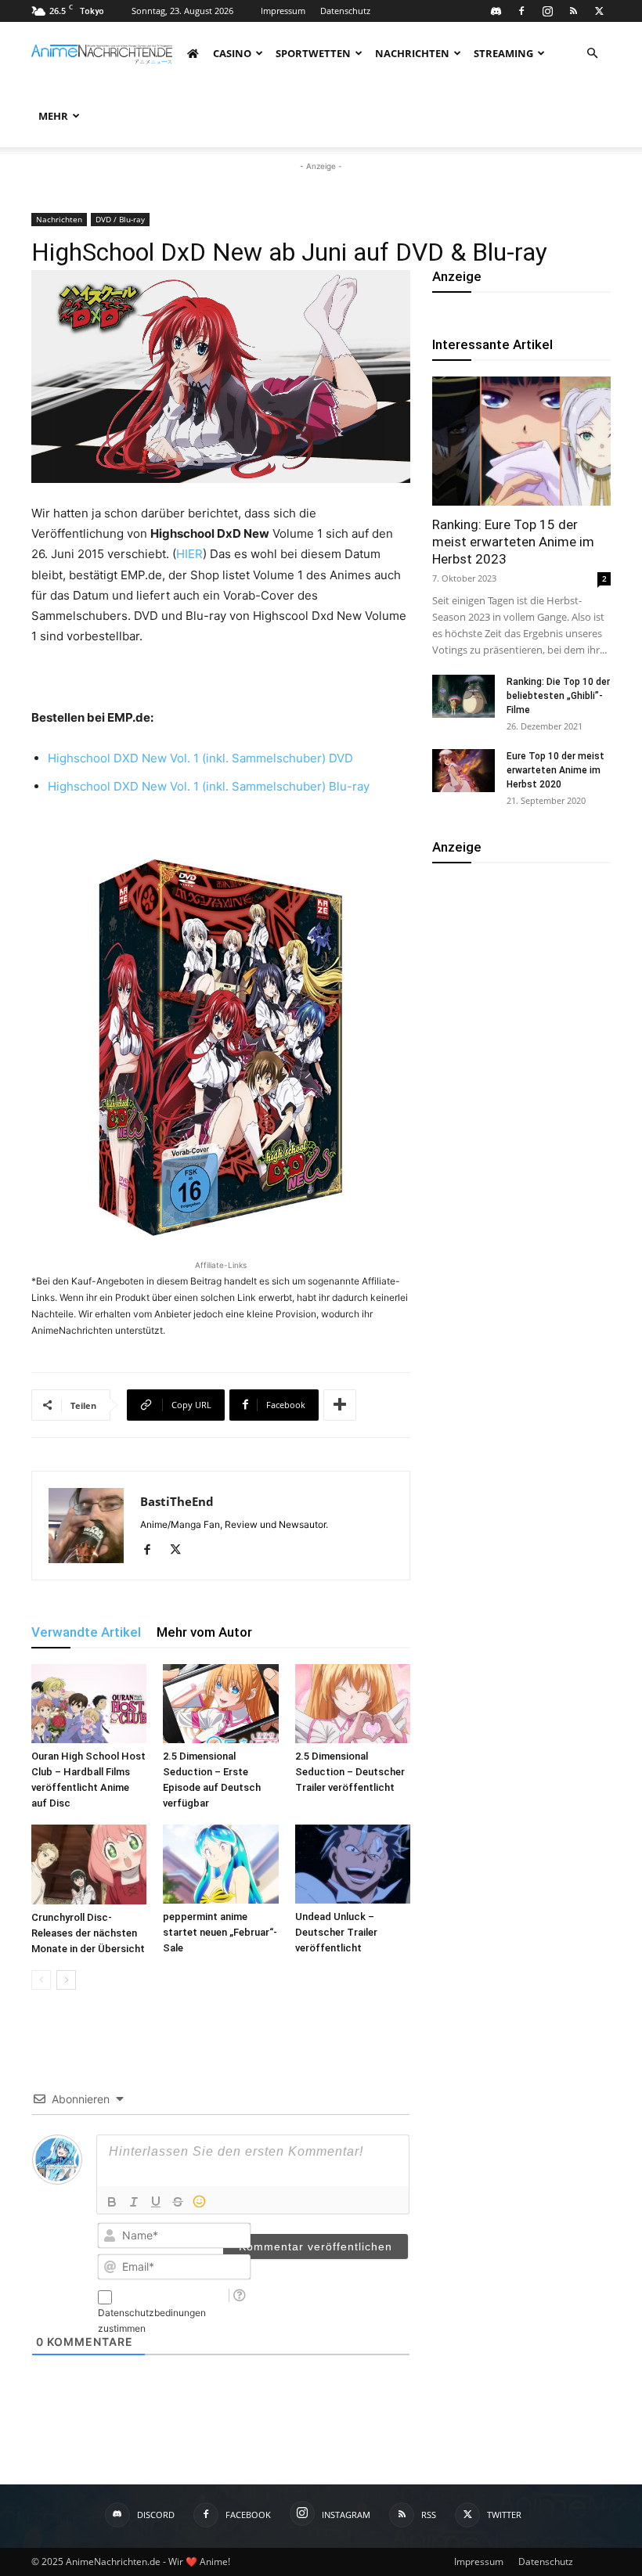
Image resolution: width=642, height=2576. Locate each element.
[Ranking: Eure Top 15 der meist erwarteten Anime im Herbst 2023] (521, 441)
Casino (232, 53)
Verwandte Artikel (86, 1632)
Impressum (283, 11)
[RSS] (573, 11)
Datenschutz (345, 11)
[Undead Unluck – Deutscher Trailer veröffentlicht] (353, 1864)
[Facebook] (521, 11)
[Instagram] (547, 11)
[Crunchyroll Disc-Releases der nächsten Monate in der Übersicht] (89, 1864)
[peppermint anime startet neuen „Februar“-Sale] (220, 1864)
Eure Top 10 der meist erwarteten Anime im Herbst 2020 (555, 770)
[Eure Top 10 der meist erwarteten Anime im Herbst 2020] (463, 771)
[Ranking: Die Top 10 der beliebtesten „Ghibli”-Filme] (463, 696)
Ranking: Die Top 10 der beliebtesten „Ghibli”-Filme (558, 696)
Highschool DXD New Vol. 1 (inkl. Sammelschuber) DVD (200, 758)
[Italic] (134, 2202)
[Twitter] (599, 11)
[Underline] (156, 2202)
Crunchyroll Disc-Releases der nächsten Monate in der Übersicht (88, 1933)
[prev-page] (41, 1980)
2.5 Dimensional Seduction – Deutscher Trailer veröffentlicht (350, 1772)
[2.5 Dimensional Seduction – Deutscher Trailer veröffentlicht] (353, 1704)
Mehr (53, 116)
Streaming (503, 53)
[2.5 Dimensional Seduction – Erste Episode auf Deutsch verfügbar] (220, 1704)
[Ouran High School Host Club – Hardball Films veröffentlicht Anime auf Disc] (89, 1704)
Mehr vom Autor (204, 1632)
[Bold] (112, 2202)
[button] (592, 54)
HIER (189, 554)
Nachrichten (412, 53)
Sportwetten (313, 53)
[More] (340, 1405)
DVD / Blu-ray (120, 219)
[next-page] (66, 1980)
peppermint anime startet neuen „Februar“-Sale (220, 1932)
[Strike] (178, 2202)
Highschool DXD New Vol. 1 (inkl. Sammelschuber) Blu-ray (209, 786)
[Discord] (496, 11)
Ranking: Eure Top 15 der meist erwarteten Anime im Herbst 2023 (513, 542)
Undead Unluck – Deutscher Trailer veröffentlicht (336, 1932)
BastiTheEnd (177, 1501)
